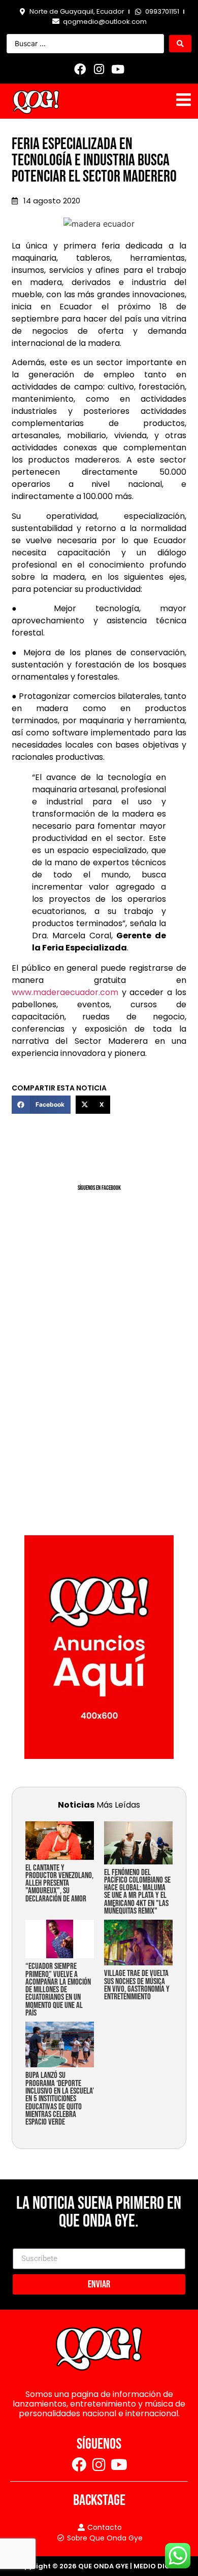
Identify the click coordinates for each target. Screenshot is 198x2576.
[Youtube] (118, 69)
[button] (41, 1105)
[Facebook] (80, 69)
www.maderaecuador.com (65, 992)
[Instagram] (99, 69)
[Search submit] (180, 44)
